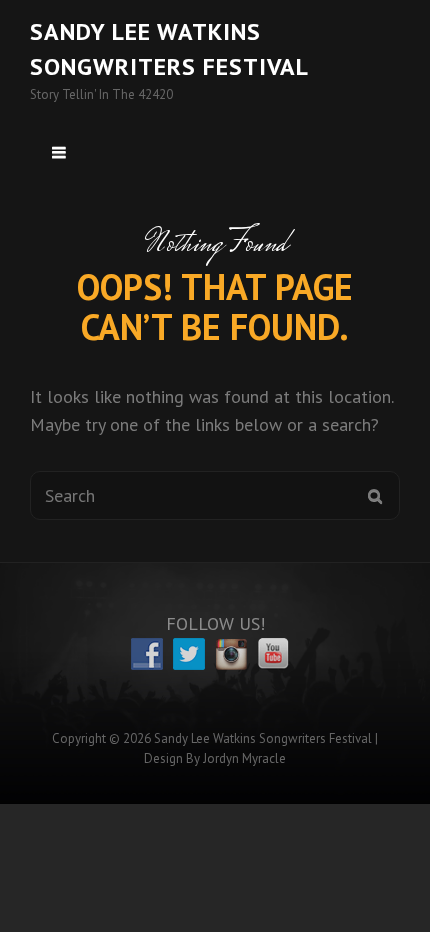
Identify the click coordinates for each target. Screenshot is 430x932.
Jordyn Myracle (244, 758)
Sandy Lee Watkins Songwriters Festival (263, 738)
